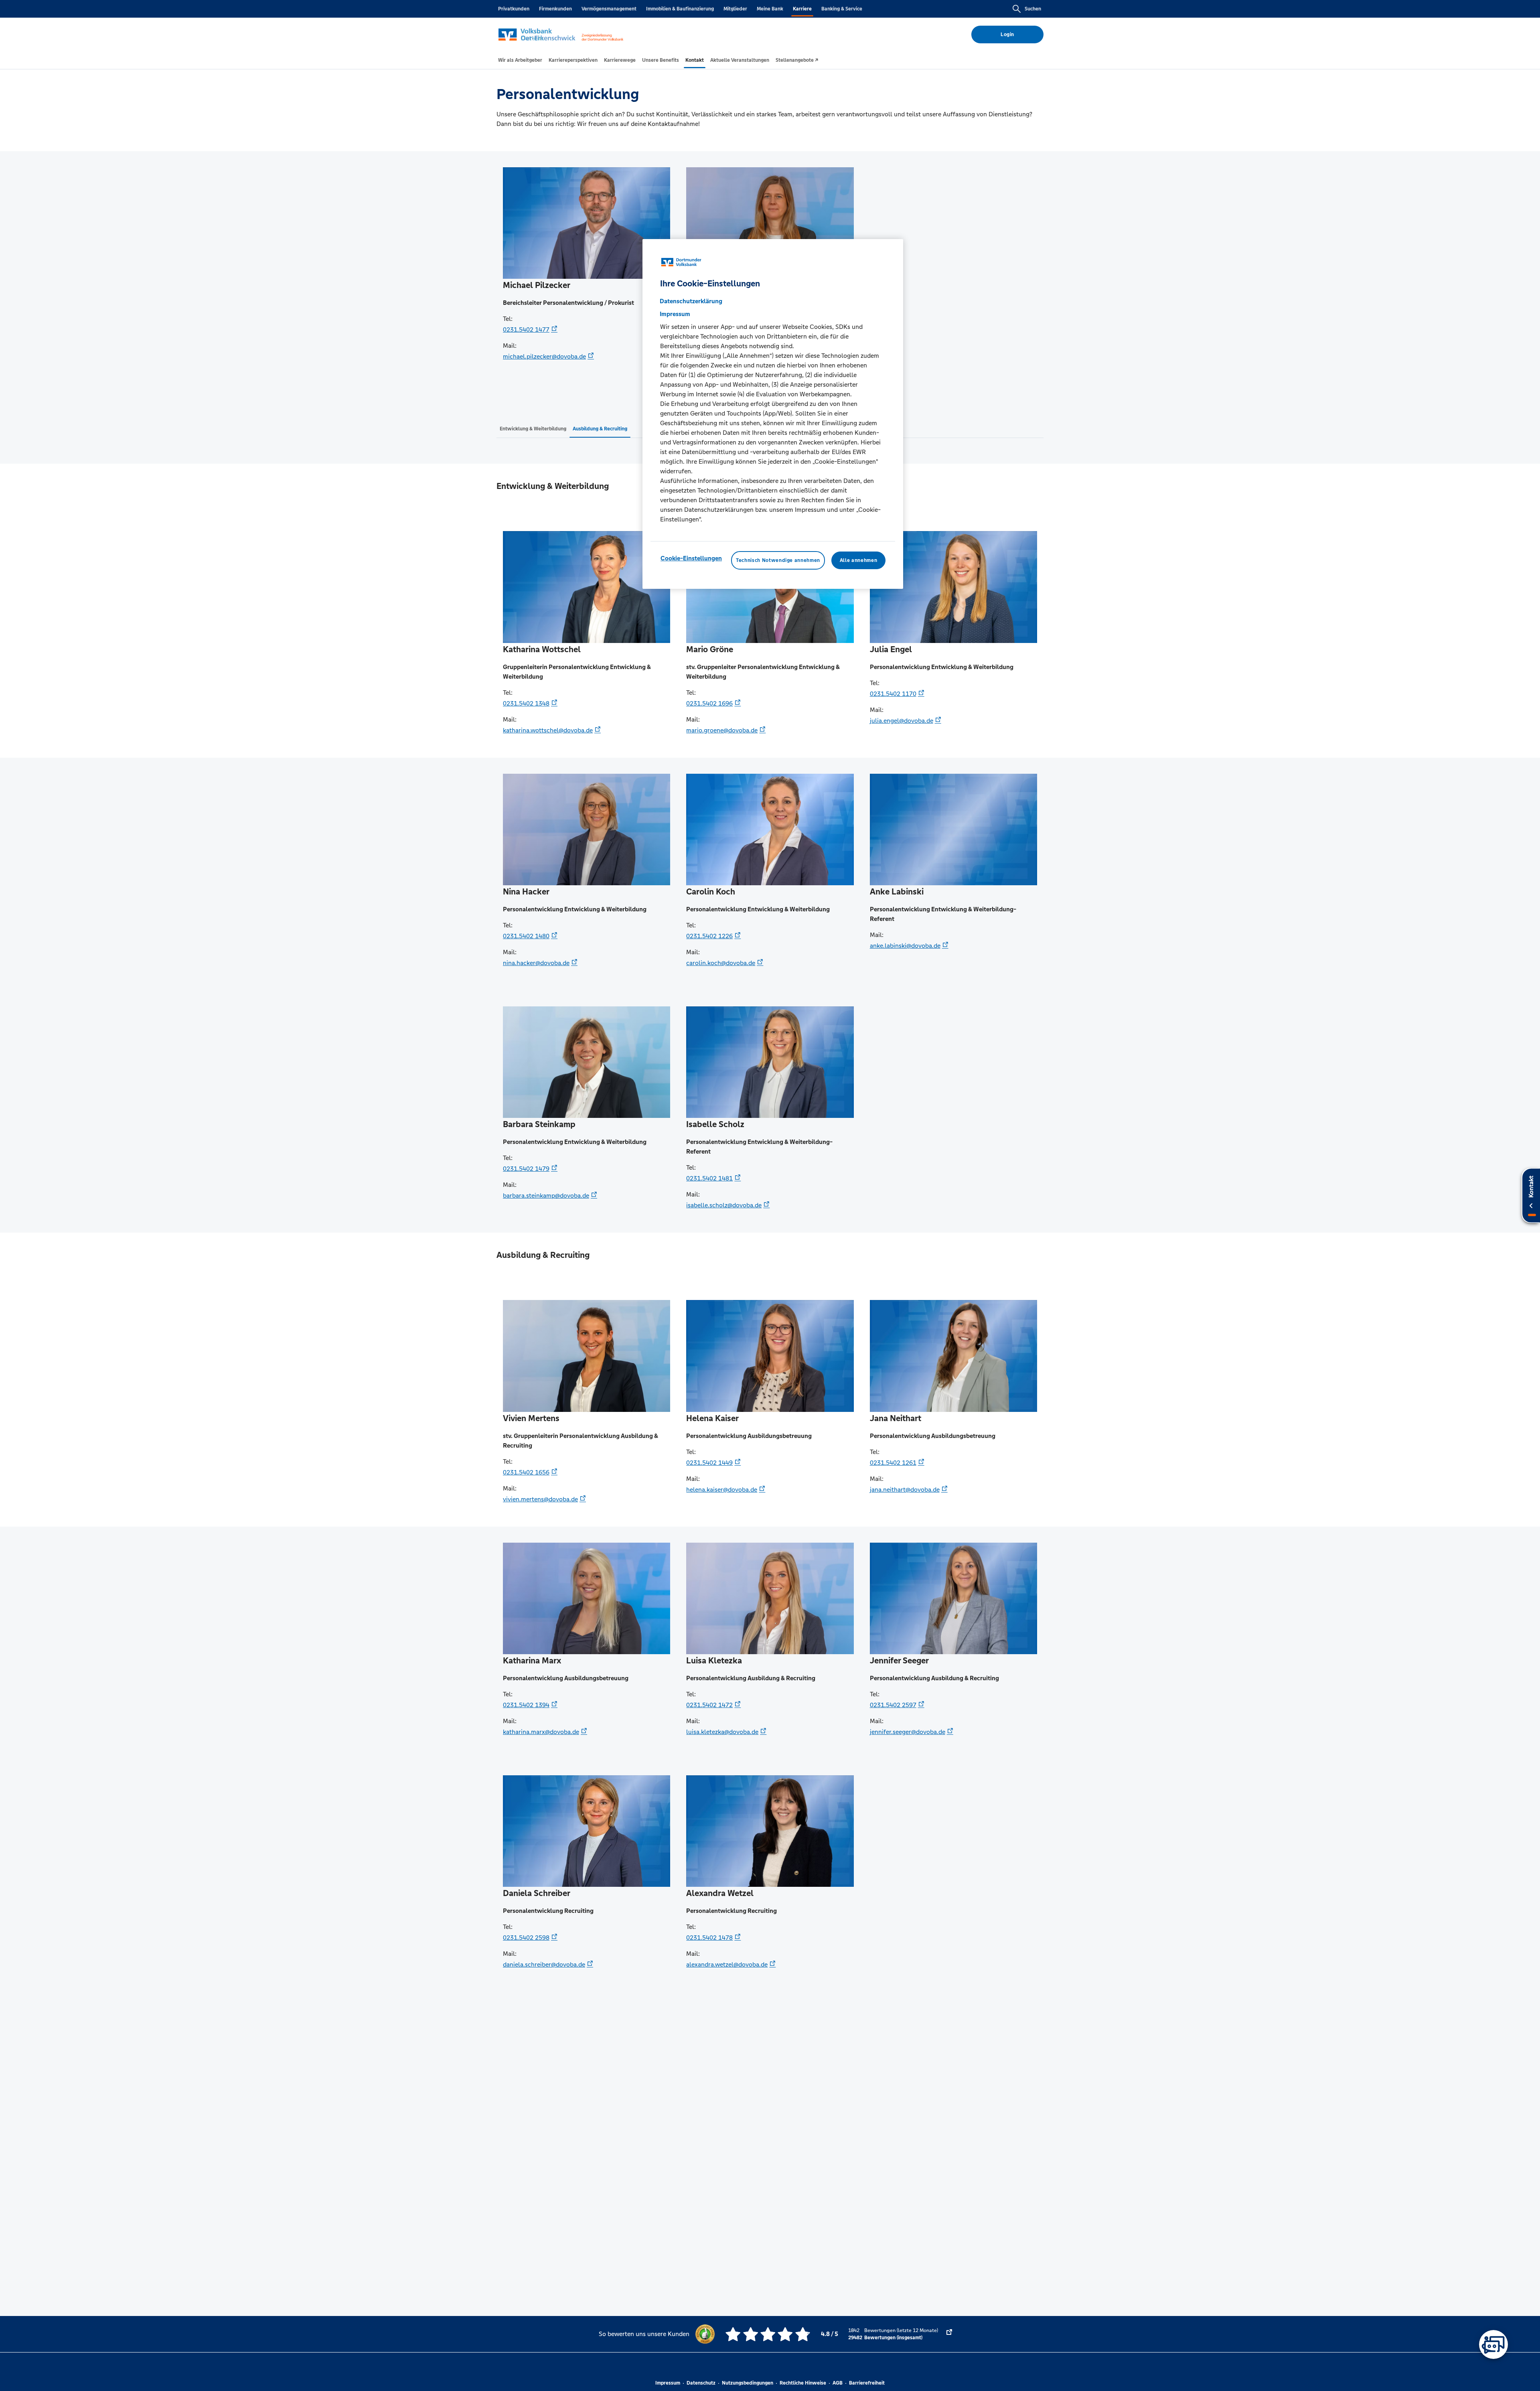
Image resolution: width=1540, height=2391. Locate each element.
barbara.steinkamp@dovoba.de (546, 1195)
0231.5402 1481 (709, 1178)
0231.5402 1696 (709, 703)
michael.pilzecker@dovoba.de (544, 356)
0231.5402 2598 (526, 1938)
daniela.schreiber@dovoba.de (544, 1964)
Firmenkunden (555, 9)
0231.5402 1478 (709, 1938)
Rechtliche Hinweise (803, 2383)
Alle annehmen (858, 560)
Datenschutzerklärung (691, 301)
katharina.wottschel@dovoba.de (548, 730)
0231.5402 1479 (526, 1169)
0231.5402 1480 (526, 936)
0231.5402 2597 (893, 1705)
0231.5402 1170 (893, 694)
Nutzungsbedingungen (748, 2383)
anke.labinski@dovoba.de (905, 946)
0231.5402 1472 (709, 1705)
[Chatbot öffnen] (1493, 2344)
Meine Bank (770, 9)
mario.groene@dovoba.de (722, 730)
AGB (838, 2383)
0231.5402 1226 (709, 936)
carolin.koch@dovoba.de (721, 963)
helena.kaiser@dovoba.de (722, 1490)
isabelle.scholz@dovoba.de (724, 1205)
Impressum (668, 2383)
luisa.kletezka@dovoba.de (722, 1732)
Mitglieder (735, 9)
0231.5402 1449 (709, 1463)
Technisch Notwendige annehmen (778, 560)
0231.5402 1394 (526, 1705)
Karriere (802, 9)
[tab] (520, 60)
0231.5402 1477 (526, 330)
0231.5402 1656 (526, 1472)
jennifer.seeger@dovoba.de (908, 1732)
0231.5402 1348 (526, 703)
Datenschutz (701, 2383)
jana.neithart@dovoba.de (905, 1490)
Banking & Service (842, 9)
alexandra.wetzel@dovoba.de (727, 1964)
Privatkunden (514, 9)
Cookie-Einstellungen (691, 558)
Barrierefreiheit (867, 2383)
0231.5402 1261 (893, 1463)
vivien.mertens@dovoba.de (540, 1499)
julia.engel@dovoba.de (902, 721)
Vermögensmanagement (609, 9)
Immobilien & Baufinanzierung (680, 9)
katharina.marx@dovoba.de (541, 1732)
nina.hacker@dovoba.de (536, 963)
